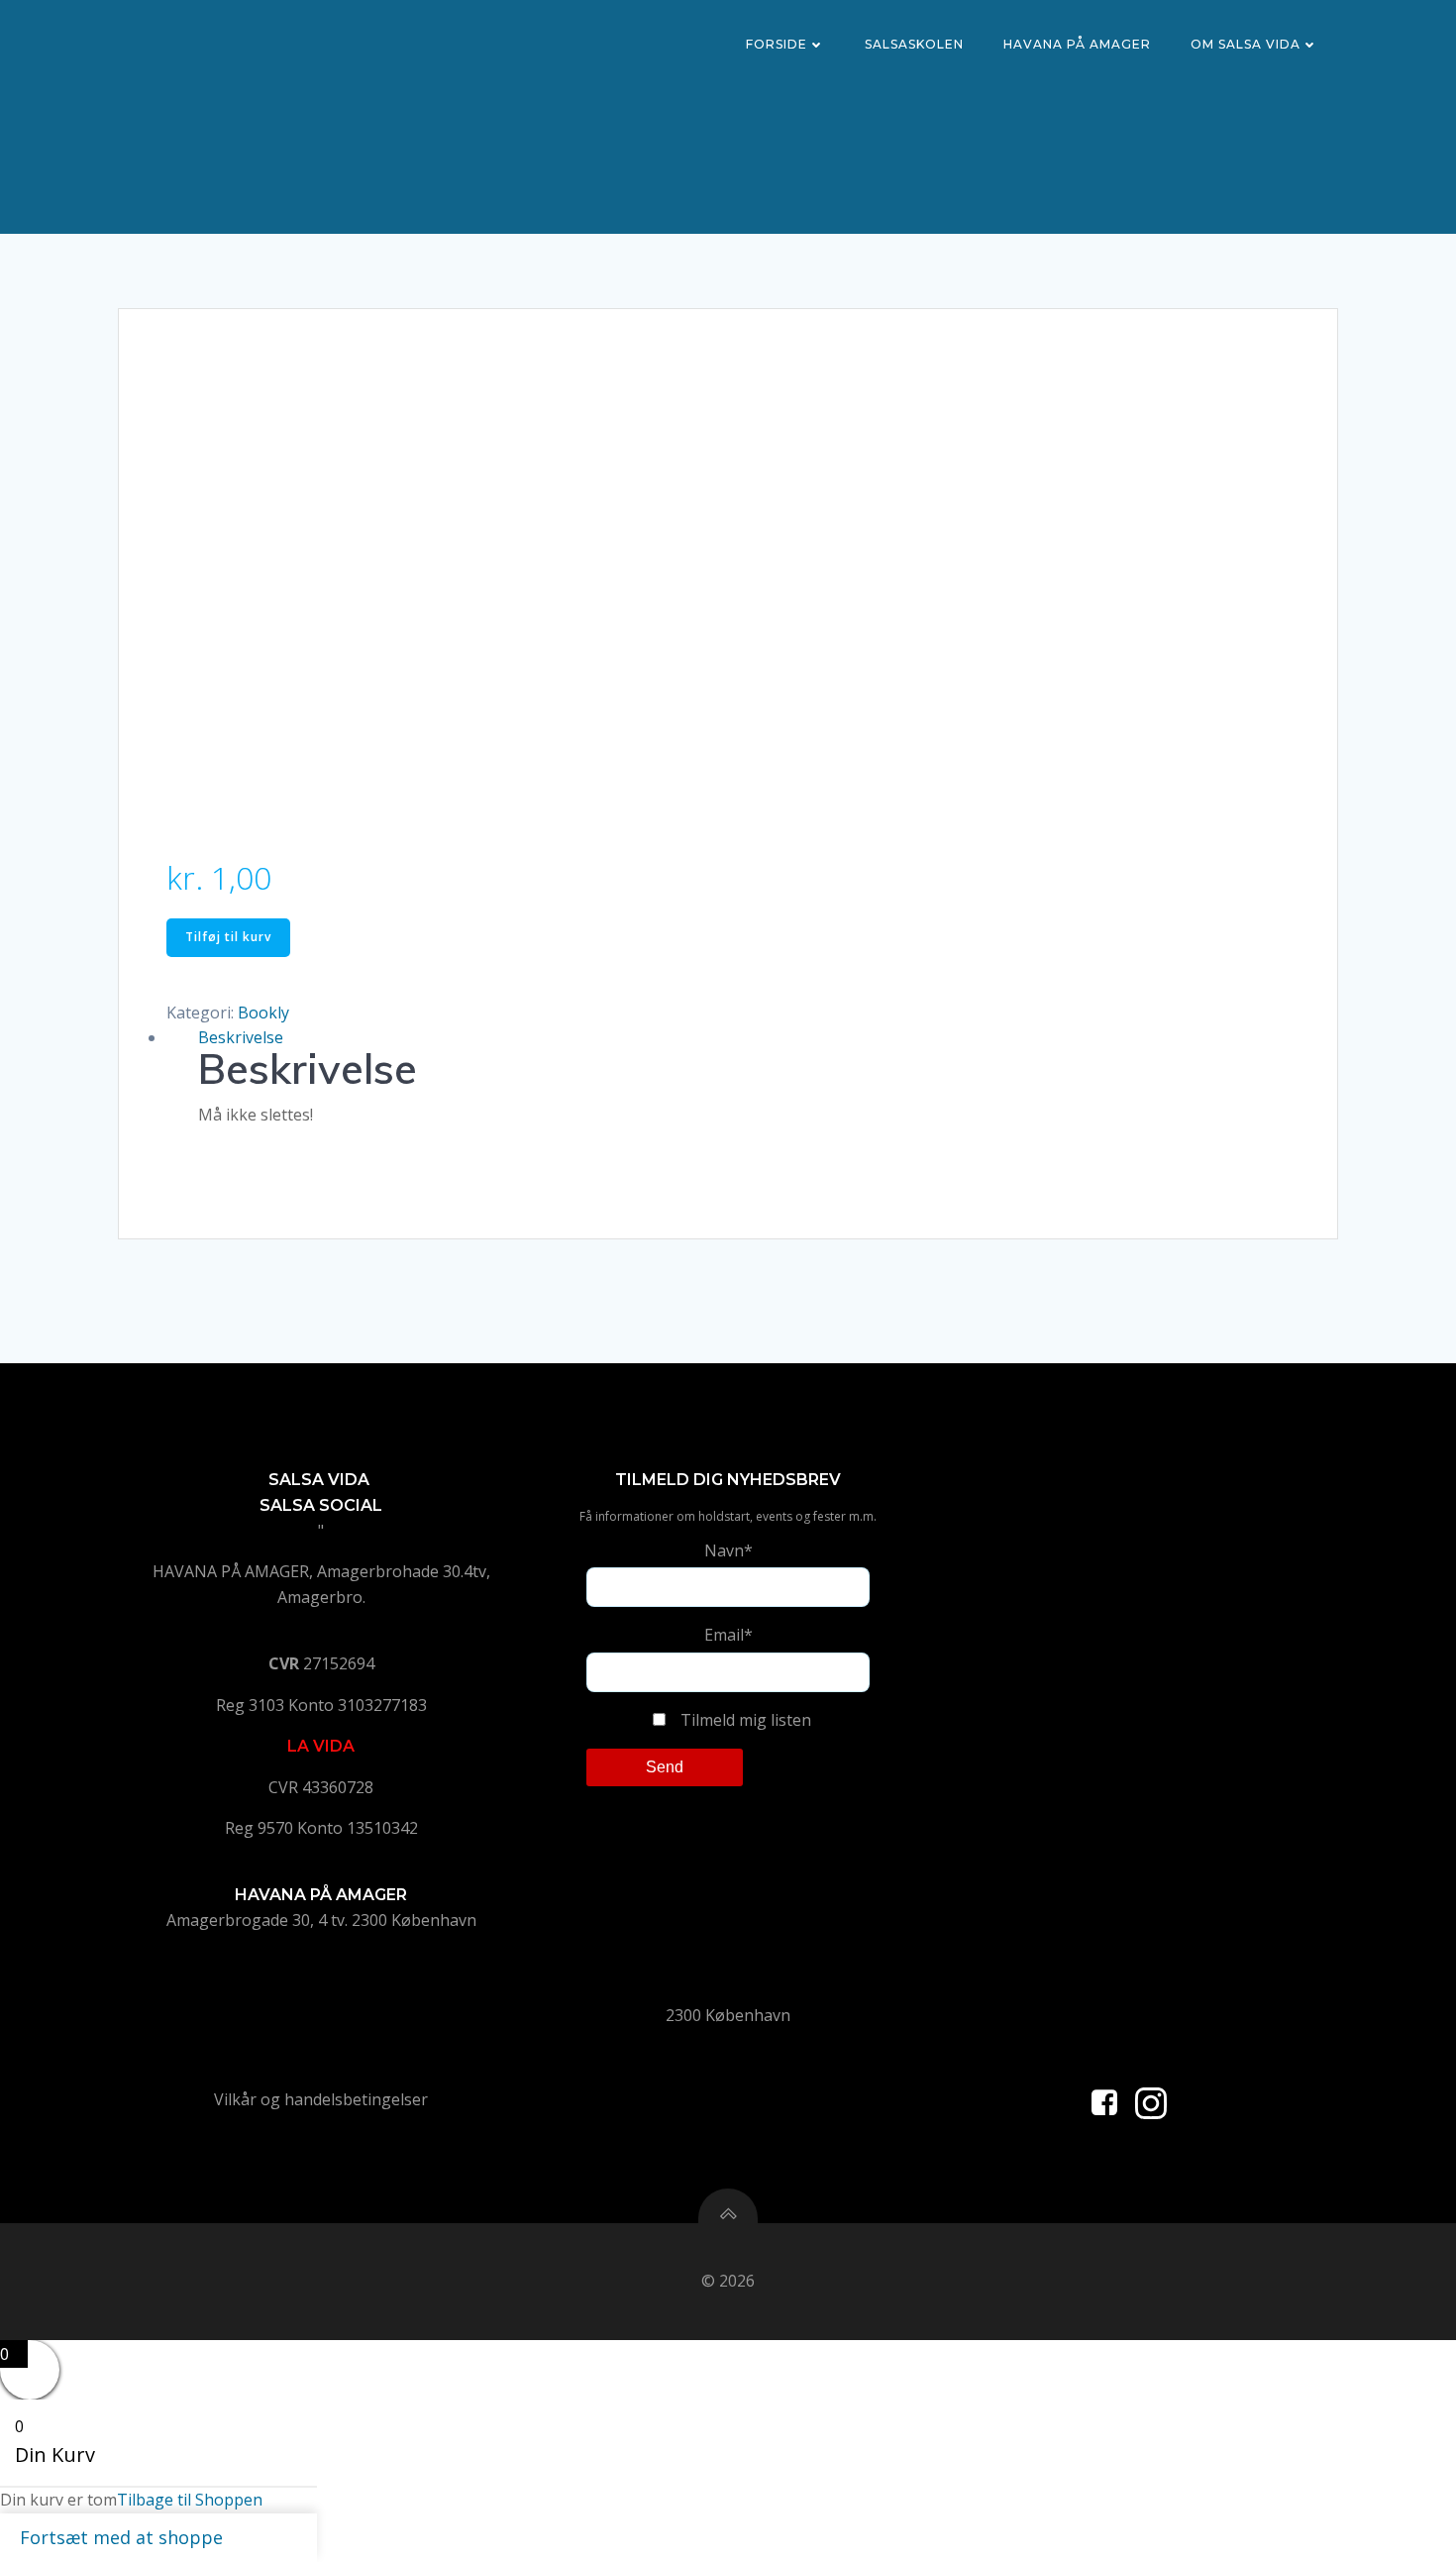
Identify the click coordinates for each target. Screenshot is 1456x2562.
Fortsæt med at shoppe (121, 2537)
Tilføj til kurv (228, 937)
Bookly (263, 1013)
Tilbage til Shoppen (190, 2500)
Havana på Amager (1077, 44)
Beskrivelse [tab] (241, 1037)
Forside (777, 44)
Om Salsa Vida (1246, 44)
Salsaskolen (914, 44)
